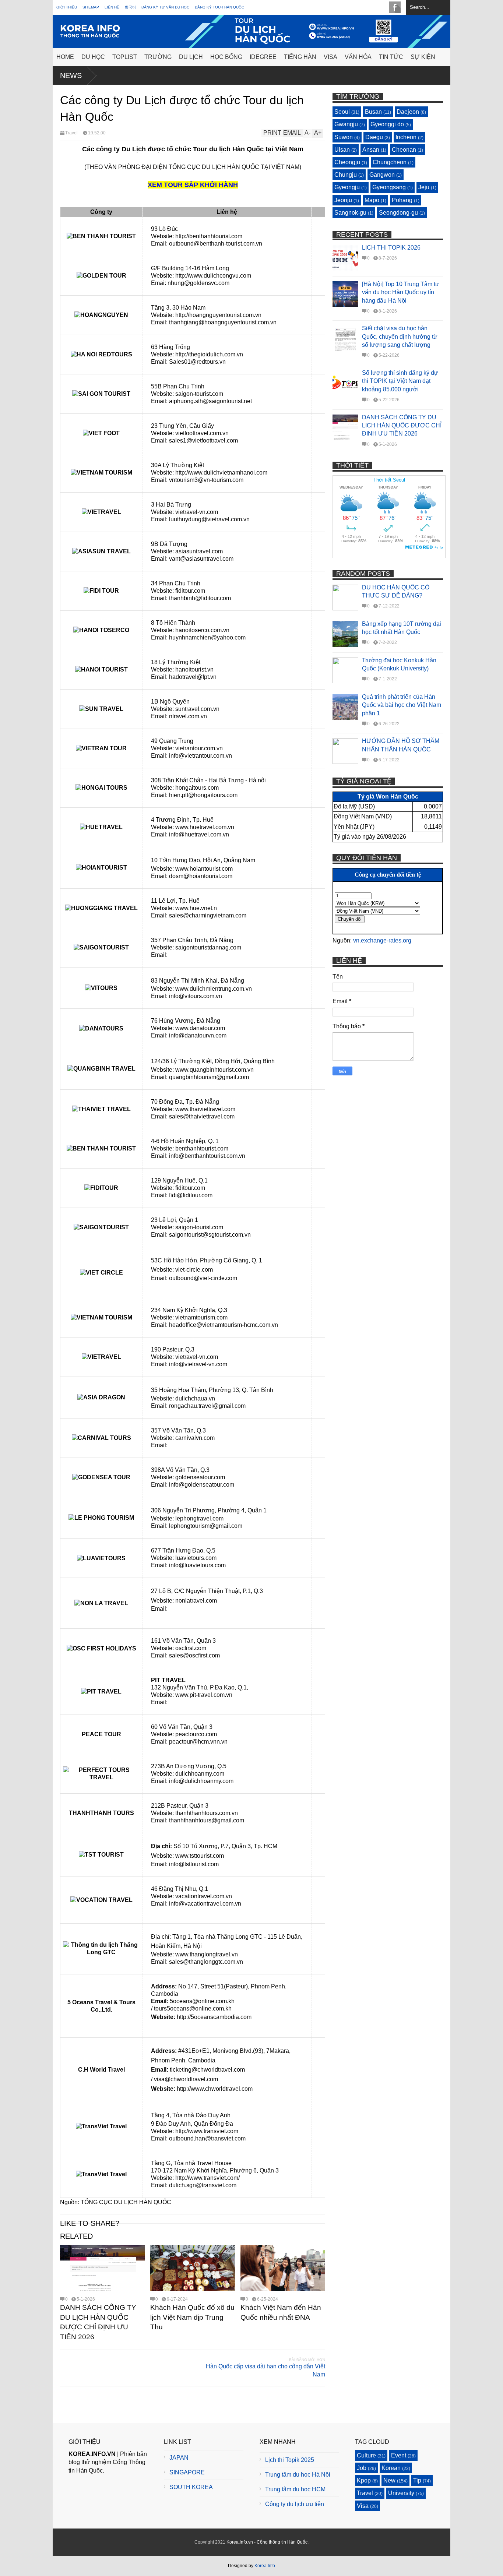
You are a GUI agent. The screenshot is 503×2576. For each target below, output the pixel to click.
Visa (363, 2506)
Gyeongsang (389, 187)
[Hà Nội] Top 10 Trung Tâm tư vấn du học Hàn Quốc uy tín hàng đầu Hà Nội (401, 292)
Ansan (371, 150)
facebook (395, 7)
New (389, 2480)
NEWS (71, 75)
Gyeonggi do (387, 124)
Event (399, 2455)
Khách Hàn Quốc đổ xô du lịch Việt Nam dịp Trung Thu (192, 2317)
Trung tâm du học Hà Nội (298, 2475)
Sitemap (91, 7)
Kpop (364, 2480)
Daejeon (408, 112)
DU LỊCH (191, 57)
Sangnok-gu (350, 213)
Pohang (402, 200)
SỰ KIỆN (423, 57)
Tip (417, 2480)
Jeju (424, 187)
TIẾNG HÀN (300, 57)
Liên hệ (112, 7)
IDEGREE (263, 57)
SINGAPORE (187, 2472)
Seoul (342, 112)
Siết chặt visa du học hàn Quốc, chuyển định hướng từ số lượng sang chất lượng (400, 336)
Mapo (372, 200)
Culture (366, 2455)
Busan (373, 112)
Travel (71, 133)
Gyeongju (347, 187)
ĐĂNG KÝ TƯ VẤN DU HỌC (165, 7)
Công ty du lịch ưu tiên (295, 2504)
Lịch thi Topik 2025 (290, 2460)
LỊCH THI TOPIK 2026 (391, 248)
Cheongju (347, 162)
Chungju (346, 175)
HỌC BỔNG (226, 57)
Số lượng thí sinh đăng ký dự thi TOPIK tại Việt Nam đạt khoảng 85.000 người (400, 381)
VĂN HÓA (358, 57)
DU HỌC (93, 57)
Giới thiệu (67, 7)
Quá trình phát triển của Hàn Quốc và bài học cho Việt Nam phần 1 (402, 705)
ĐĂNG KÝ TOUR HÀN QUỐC (219, 7)
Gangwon (382, 175)
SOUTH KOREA (191, 2487)
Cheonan (404, 150)
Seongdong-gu (398, 213)
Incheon (406, 137)
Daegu (374, 137)
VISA (330, 57)
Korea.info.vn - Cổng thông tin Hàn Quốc (267, 2542)
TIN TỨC (391, 57)
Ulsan (342, 150)
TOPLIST (125, 57)
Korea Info (265, 2566)
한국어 (130, 7)
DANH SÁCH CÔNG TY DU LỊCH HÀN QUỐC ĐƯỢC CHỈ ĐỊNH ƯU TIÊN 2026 (402, 426)
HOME (65, 57)
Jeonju (343, 200)
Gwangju (346, 124)
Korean (391, 2468)
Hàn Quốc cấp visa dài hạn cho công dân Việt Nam (265, 2370)
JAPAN (179, 2458)
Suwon (344, 137)
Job (362, 2468)
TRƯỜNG (158, 57)
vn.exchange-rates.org (382, 940)
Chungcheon (390, 162)
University (401, 2493)
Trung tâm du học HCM (295, 2489)
